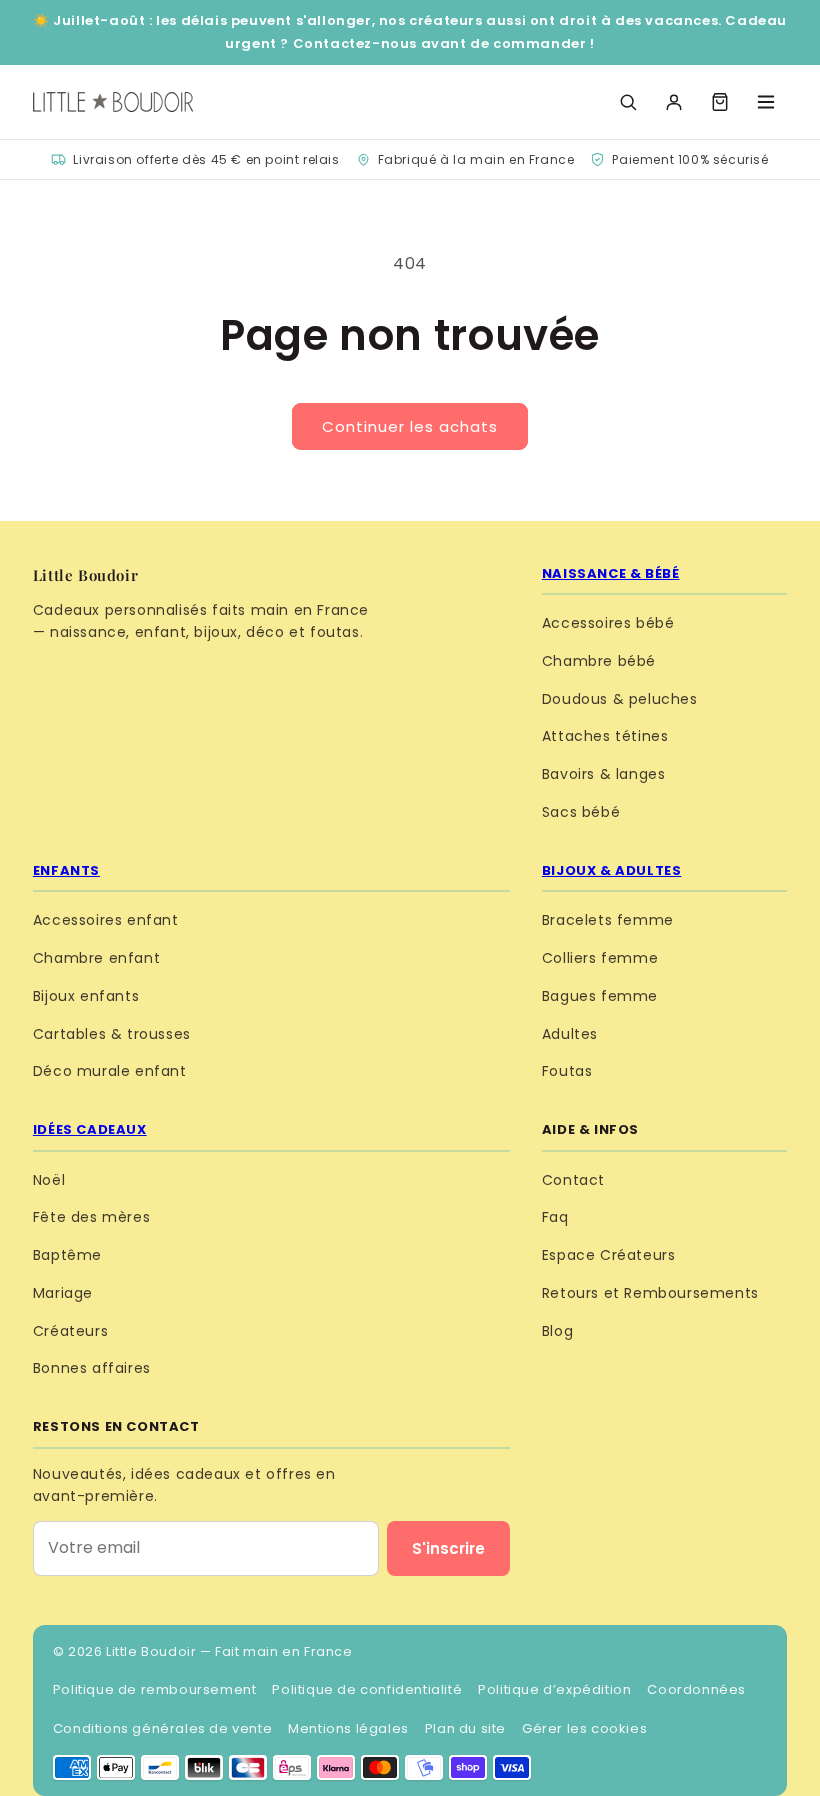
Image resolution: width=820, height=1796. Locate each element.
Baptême (67, 1255)
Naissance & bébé (611, 573)
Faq (555, 1217)
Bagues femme (600, 996)
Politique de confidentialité (367, 1689)
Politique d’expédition (554, 1689)
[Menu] (766, 102)
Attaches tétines (605, 736)
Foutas (567, 1071)
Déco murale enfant (110, 1071)
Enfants (66, 870)
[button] (720, 102)
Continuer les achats (410, 426)
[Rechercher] (628, 102)
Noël (49, 1180)
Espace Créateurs (609, 1255)
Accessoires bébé (608, 623)
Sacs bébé (581, 812)
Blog (557, 1331)
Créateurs (70, 1331)
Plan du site (465, 1728)
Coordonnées (696, 1689)
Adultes (570, 1034)
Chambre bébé (599, 661)
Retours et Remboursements (650, 1293)
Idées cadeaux (90, 1129)
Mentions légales (348, 1728)
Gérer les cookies (584, 1728)
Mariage (63, 1293)
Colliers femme (600, 958)
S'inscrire (448, 1548)
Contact (573, 1180)
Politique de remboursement (155, 1689)
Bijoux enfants (86, 996)
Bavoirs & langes (604, 774)
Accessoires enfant (106, 920)
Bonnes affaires (92, 1368)
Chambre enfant (96, 958)
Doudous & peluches (620, 699)
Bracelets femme (608, 920)
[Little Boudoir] (113, 102)
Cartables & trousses (112, 1034)
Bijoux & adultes (612, 870)
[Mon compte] (674, 102)
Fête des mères (91, 1217)
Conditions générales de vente (162, 1728)
